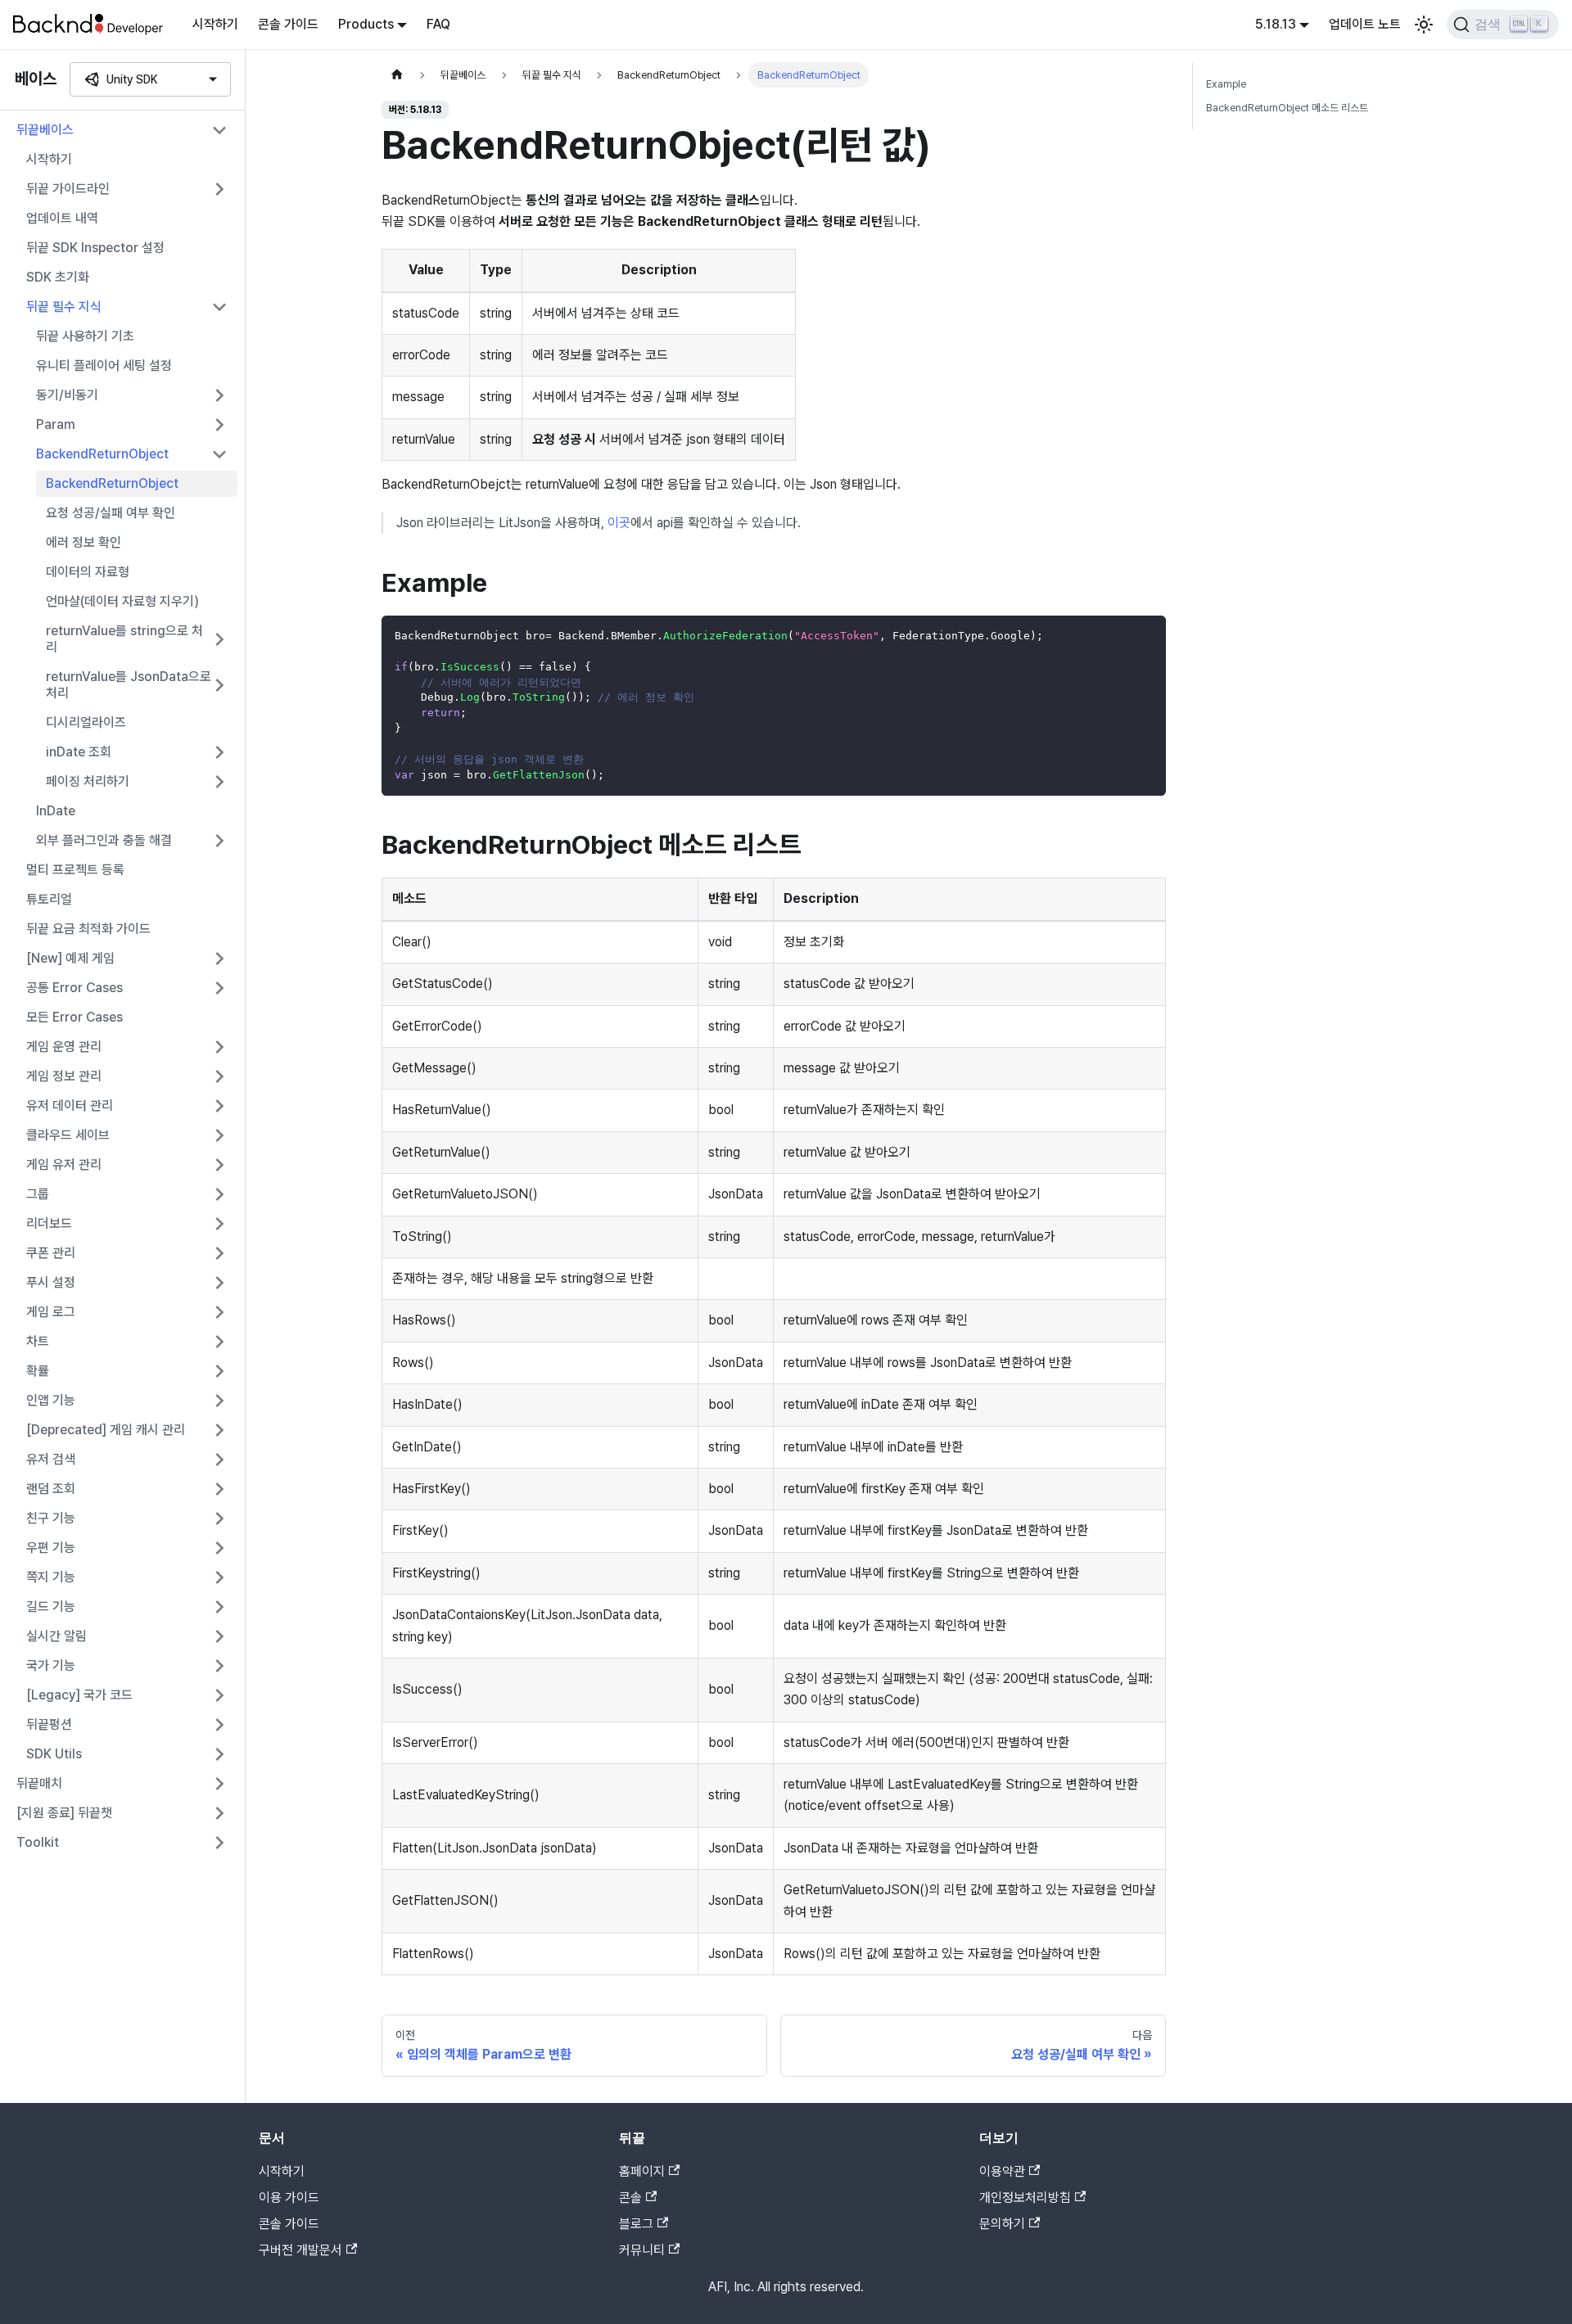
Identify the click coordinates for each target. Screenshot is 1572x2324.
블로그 (636, 2224)
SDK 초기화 (58, 277)
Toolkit (38, 1842)
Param (56, 424)
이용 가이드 (289, 2198)
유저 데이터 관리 (70, 1106)
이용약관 (1002, 2171)
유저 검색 (51, 1459)
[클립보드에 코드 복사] (1146, 636)
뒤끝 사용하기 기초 (85, 336)
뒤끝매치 (39, 1783)
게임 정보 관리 (64, 1076)
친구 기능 (51, 1518)
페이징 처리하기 (88, 781)
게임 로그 (51, 1312)
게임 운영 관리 (64, 1047)
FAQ (438, 24)
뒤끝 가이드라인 (68, 189)
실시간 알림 (56, 1636)
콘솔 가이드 (288, 24)
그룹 (38, 1194)
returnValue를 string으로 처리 (124, 639)
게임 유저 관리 (64, 1164)
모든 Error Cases (75, 1017)
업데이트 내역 (62, 218)
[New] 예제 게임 (70, 958)
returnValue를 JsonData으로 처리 (129, 685)
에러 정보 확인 (84, 542)
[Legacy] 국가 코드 (79, 1695)
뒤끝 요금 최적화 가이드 (88, 929)
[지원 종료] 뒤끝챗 (64, 1813)
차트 (38, 1341)
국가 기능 (51, 1665)
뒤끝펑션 (49, 1724)
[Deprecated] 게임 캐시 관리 (106, 1430)
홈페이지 (642, 2171)
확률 (38, 1371)
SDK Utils (54, 1754)
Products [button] (366, 24)
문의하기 (1002, 2224)
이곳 (619, 523)
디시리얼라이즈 (86, 722)
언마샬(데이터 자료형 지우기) (122, 601)
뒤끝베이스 (45, 130)
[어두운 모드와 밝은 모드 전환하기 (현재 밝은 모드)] (1424, 25)
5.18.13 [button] (1276, 24)
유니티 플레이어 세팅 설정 (104, 366)
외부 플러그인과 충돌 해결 (104, 840)
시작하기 (215, 24)
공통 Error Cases (75, 988)
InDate (56, 811)
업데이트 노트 (1365, 24)
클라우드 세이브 (68, 1135)
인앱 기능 (51, 1400)
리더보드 (49, 1223)
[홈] (397, 75)
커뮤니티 (642, 2250)
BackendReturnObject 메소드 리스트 (1287, 108)
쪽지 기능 (51, 1577)
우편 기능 (51, 1548)
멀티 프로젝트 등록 (75, 870)
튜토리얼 (49, 899)
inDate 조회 (79, 752)
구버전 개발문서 (300, 2250)
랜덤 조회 (51, 1489)
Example (1226, 84)
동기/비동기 (67, 395)
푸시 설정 (51, 1282)
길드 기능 (51, 1606)
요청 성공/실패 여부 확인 (111, 513)
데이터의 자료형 (88, 572)
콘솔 (630, 2198)
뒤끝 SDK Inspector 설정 (95, 248)
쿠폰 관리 (51, 1253)
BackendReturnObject (102, 454)
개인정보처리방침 (1025, 2198)
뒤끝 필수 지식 (64, 307)
